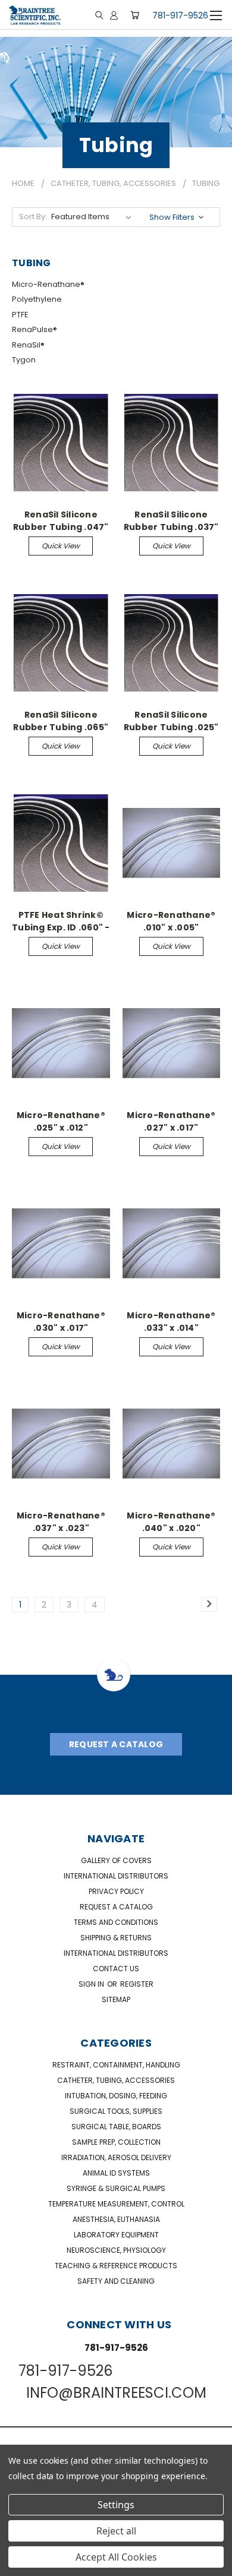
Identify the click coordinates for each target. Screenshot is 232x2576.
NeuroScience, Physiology (116, 2250)
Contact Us (116, 1969)
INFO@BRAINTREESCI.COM (116, 2393)
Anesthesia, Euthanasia (116, 2219)
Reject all (116, 2531)
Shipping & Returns (116, 1938)
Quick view (61, 546)
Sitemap (116, 1999)
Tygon (24, 360)
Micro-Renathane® (48, 284)
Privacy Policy (116, 1891)
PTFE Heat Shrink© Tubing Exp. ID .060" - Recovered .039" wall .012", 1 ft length (61, 921)
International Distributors (116, 1876)
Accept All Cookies (116, 2557)
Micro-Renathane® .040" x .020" (171, 1521)
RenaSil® (28, 345)
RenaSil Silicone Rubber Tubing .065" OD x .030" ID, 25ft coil (61, 721)
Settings (116, 2505)
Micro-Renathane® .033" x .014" (171, 1321)
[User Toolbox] (114, 15)
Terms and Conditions (116, 1922)
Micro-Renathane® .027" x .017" (171, 1121)
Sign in (92, 1984)
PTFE (20, 315)
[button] (178, 217)
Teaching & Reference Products (116, 2266)
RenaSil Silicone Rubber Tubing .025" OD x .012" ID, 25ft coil (171, 721)
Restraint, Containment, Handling (116, 2065)
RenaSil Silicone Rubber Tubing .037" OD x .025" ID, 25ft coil (171, 520)
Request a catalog (116, 1907)
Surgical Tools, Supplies (116, 2111)
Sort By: (33, 217)
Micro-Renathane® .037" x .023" (61, 1521)
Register (137, 1984)
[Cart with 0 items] (135, 15)
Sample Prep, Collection (116, 2142)
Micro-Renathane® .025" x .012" (61, 1121)
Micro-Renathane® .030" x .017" (61, 1321)
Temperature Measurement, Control (116, 2204)
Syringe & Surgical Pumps (116, 2188)
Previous (18, 2564)
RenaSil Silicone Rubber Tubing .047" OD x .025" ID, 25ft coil (61, 520)
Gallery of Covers (116, 1860)
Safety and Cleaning (116, 2281)
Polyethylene (37, 299)
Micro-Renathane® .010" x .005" (171, 921)
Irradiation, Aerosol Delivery (116, 2157)
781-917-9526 (180, 15)
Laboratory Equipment (116, 2235)
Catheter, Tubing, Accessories (116, 2080)
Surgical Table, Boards (116, 2127)
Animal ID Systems (116, 2173)
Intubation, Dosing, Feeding (116, 2096)
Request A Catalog (116, 1744)
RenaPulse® (35, 329)
